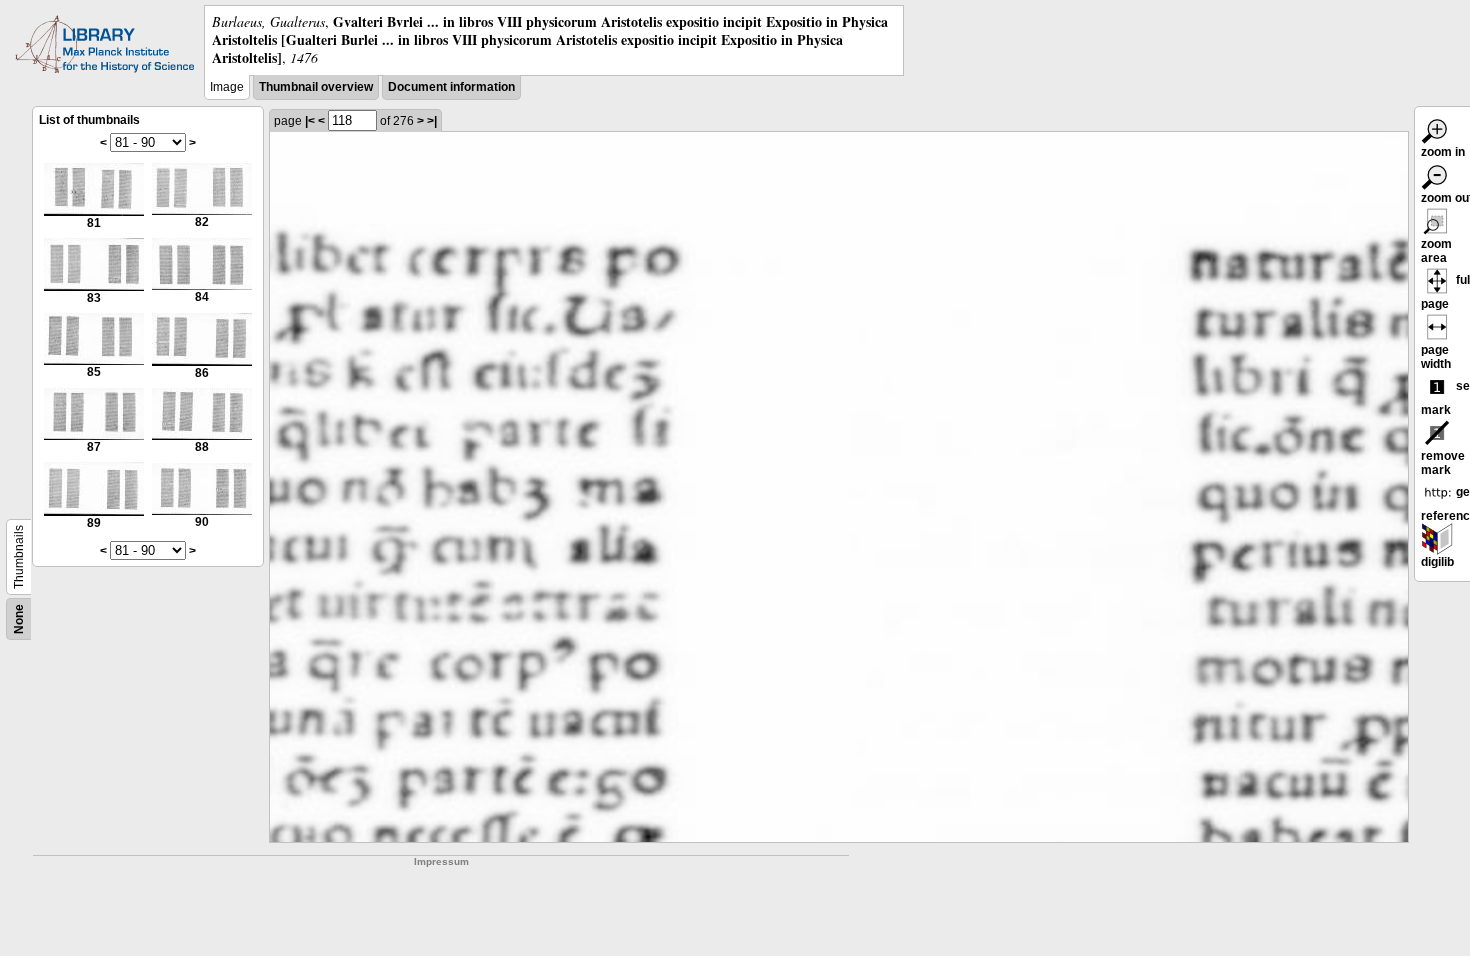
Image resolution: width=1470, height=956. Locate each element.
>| (432, 121)
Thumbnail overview (316, 87)
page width (1436, 357)
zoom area (1436, 251)
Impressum (441, 861)
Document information (451, 87)
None (19, 619)
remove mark (1443, 463)
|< (310, 121)
